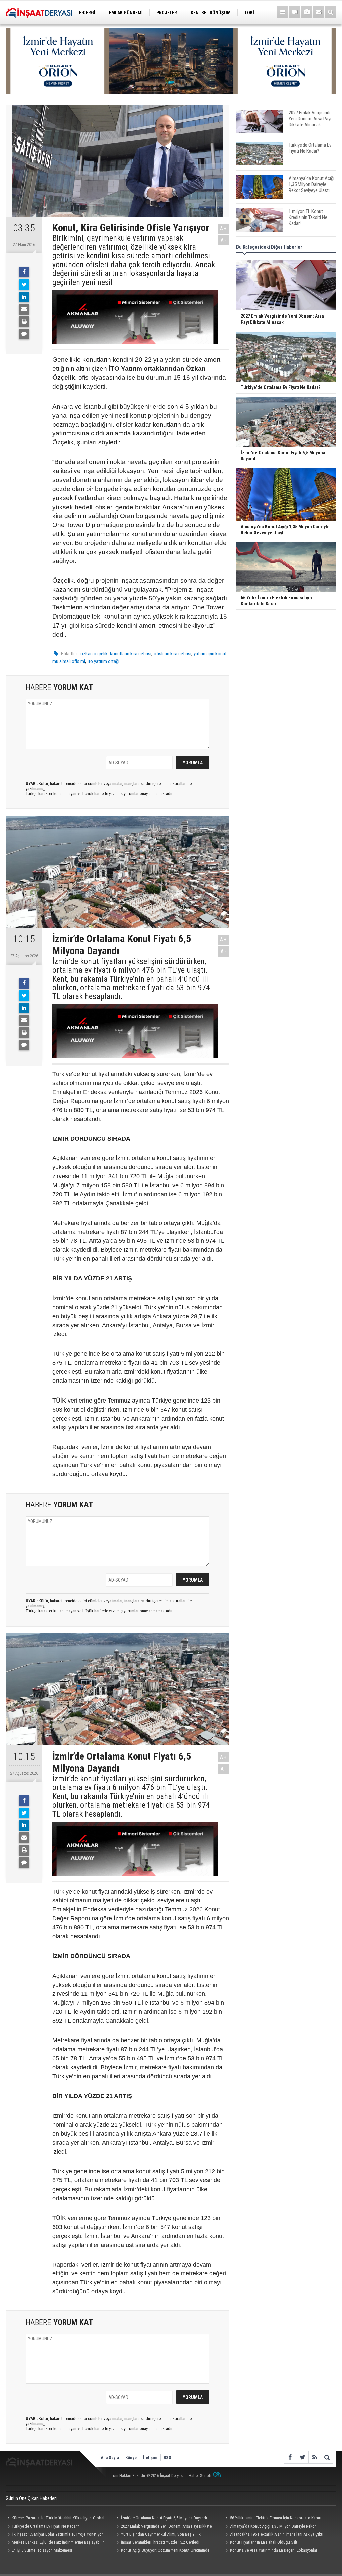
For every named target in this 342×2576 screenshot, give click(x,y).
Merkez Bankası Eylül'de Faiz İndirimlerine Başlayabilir (58, 2542)
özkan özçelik (94, 654)
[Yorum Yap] (24, 334)
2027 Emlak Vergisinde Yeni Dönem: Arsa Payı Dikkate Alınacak (163, 2527)
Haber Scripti (200, 2476)
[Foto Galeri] (306, 12)
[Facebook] (24, 272)
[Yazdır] (24, 322)
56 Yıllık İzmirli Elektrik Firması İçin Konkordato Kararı (276, 2518)
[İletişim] (318, 12)
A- (224, 240)
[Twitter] (24, 285)
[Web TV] (294, 12)
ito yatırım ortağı (103, 661)
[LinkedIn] (24, 297)
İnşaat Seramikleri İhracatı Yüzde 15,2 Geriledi (160, 2542)
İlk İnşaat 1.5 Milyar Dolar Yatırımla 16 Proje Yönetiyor (57, 2534)
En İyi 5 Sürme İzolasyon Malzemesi (42, 2550)
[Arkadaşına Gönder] (24, 309)
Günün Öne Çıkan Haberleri (31, 2498)
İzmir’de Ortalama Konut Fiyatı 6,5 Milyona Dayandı (164, 2518)
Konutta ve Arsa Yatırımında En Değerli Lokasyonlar (274, 2550)
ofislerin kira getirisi (173, 654)
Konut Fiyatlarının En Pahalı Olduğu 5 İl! (264, 2542)
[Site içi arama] (330, 12)
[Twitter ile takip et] (302, 2457)
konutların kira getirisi (131, 654)
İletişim (150, 2457)
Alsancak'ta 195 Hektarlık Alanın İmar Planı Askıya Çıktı (277, 2534)
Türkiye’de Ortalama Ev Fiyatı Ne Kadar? (45, 2526)
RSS (167, 2457)
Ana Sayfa (110, 2457)
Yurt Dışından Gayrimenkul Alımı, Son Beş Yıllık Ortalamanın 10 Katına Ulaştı (158, 2535)
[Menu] (282, 12)
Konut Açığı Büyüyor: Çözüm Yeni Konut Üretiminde (165, 2550)
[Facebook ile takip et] (290, 2457)
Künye (131, 2457)
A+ (224, 229)
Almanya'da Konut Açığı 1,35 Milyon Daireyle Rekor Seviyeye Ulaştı (270, 2527)
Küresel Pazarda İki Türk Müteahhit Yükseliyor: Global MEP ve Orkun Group (55, 2519)
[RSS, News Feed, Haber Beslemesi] (314, 2457)
